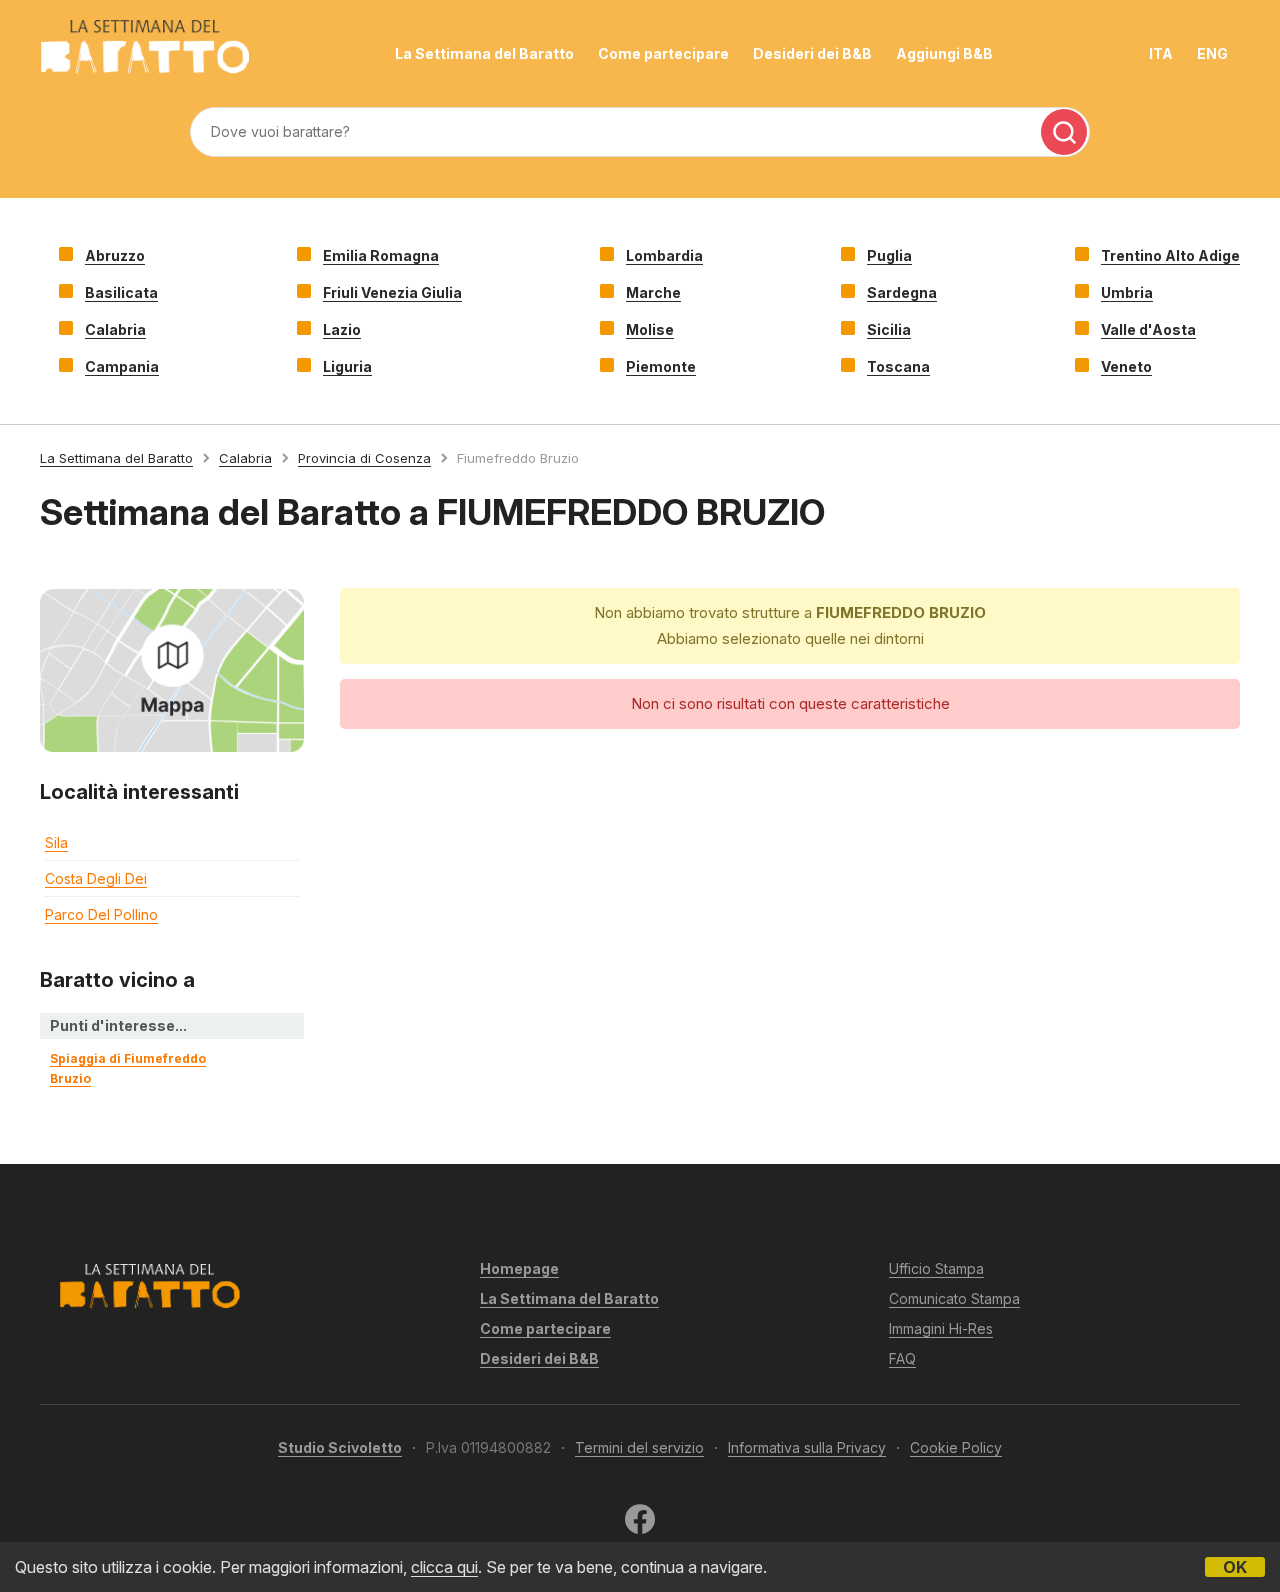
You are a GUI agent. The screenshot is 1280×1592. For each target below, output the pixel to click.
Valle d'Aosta (1148, 329)
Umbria (1127, 292)
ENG (1212, 53)
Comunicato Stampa (954, 1298)
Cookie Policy (956, 1447)
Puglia (889, 255)
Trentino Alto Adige (1170, 255)
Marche (653, 292)
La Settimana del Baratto (484, 53)
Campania (122, 366)
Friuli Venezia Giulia (392, 292)
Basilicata (121, 292)
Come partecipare (663, 53)
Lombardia (664, 255)
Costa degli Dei (96, 878)
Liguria (347, 366)
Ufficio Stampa (936, 1268)
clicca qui (444, 1567)
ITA (1161, 53)
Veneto (1126, 366)
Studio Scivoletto (340, 1447)
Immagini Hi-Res (941, 1328)
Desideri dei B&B (812, 53)
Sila (56, 842)
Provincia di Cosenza (364, 458)
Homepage (519, 1268)
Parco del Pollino (101, 914)
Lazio (342, 329)
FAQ (902, 1358)
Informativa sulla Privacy (807, 1447)
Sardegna (902, 292)
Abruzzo (115, 255)
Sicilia (889, 329)
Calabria (115, 329)
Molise (650, 329)
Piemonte (661, 366)
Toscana (898, 366)
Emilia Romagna (381, 255)
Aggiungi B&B (944, 53)
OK (1235, 1567)
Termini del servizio (639, 1447)
